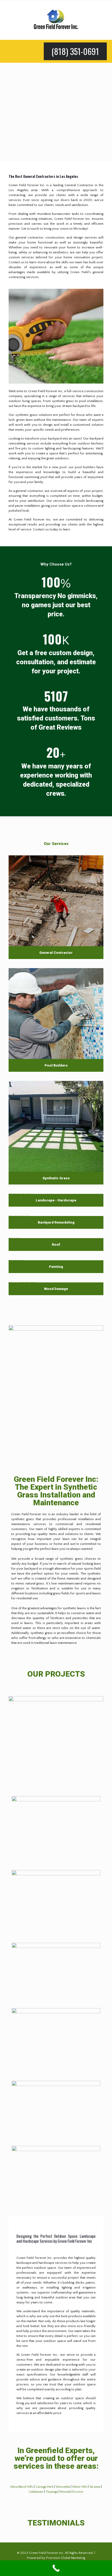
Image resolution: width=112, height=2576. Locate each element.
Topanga (52, 2492)
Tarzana (95, 2487)
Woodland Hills (22, 2487)
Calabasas (36, 2492)
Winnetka (63, 2487)
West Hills (80, 2487)
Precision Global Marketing (66, 2558)
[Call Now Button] (56, 2568)
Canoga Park (44, 2487)
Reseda (66, 2492)
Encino (78, 2492)
